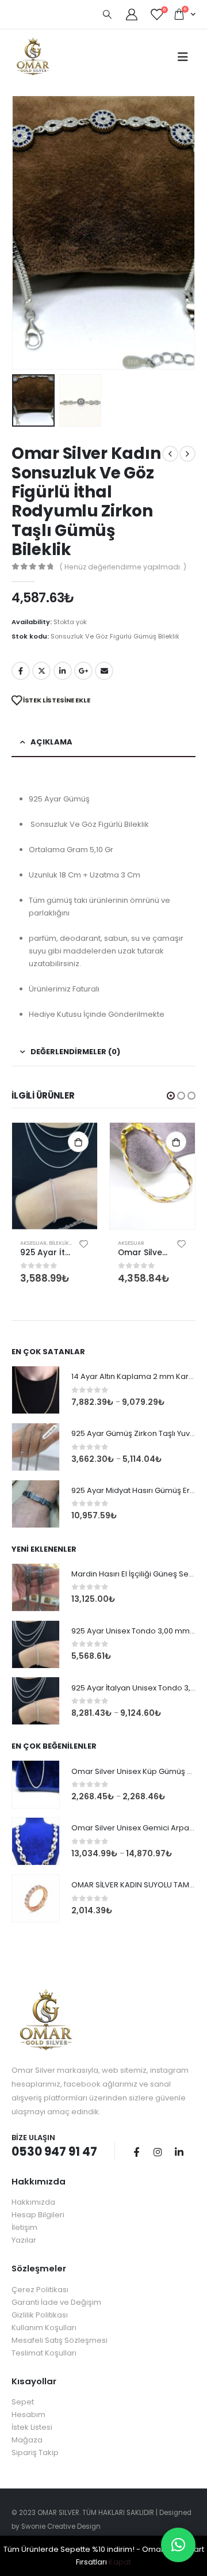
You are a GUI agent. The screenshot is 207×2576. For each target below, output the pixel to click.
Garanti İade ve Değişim (56, 2302)
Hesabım (28, 2414)
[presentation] (26, 233)
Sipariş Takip (35, 2452)
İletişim (24, 2227)
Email (104, 671)
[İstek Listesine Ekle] (84, 1243)
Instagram (158, 2152)
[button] (171, 1096)
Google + (83, 671)
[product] (55, 1176)
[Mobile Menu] (183, 57)
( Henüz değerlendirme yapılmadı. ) (123, 567)
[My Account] (132, 14)
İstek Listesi (32, 2427)
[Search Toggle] (107, 14)
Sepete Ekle (78, 1142)
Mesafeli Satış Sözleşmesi (60, 2340)
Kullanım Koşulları (44, 2328)
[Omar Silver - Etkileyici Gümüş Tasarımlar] (33, 57)
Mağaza (27, 2440)
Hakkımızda (33, 2202)
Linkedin (179, 2152)
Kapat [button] (120, 2562)
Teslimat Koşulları (44, 2353)
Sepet (23, 2402)
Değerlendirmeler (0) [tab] (75, 1052)
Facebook (21, 671)
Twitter (41, 671)
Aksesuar (33, 1243)
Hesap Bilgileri (38, 2215)
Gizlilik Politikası (40, 2315)
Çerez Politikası (40, 2290)
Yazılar (24, 2240)
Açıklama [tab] (51, 742)
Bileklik (59, 1243)
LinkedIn (63, 671)
